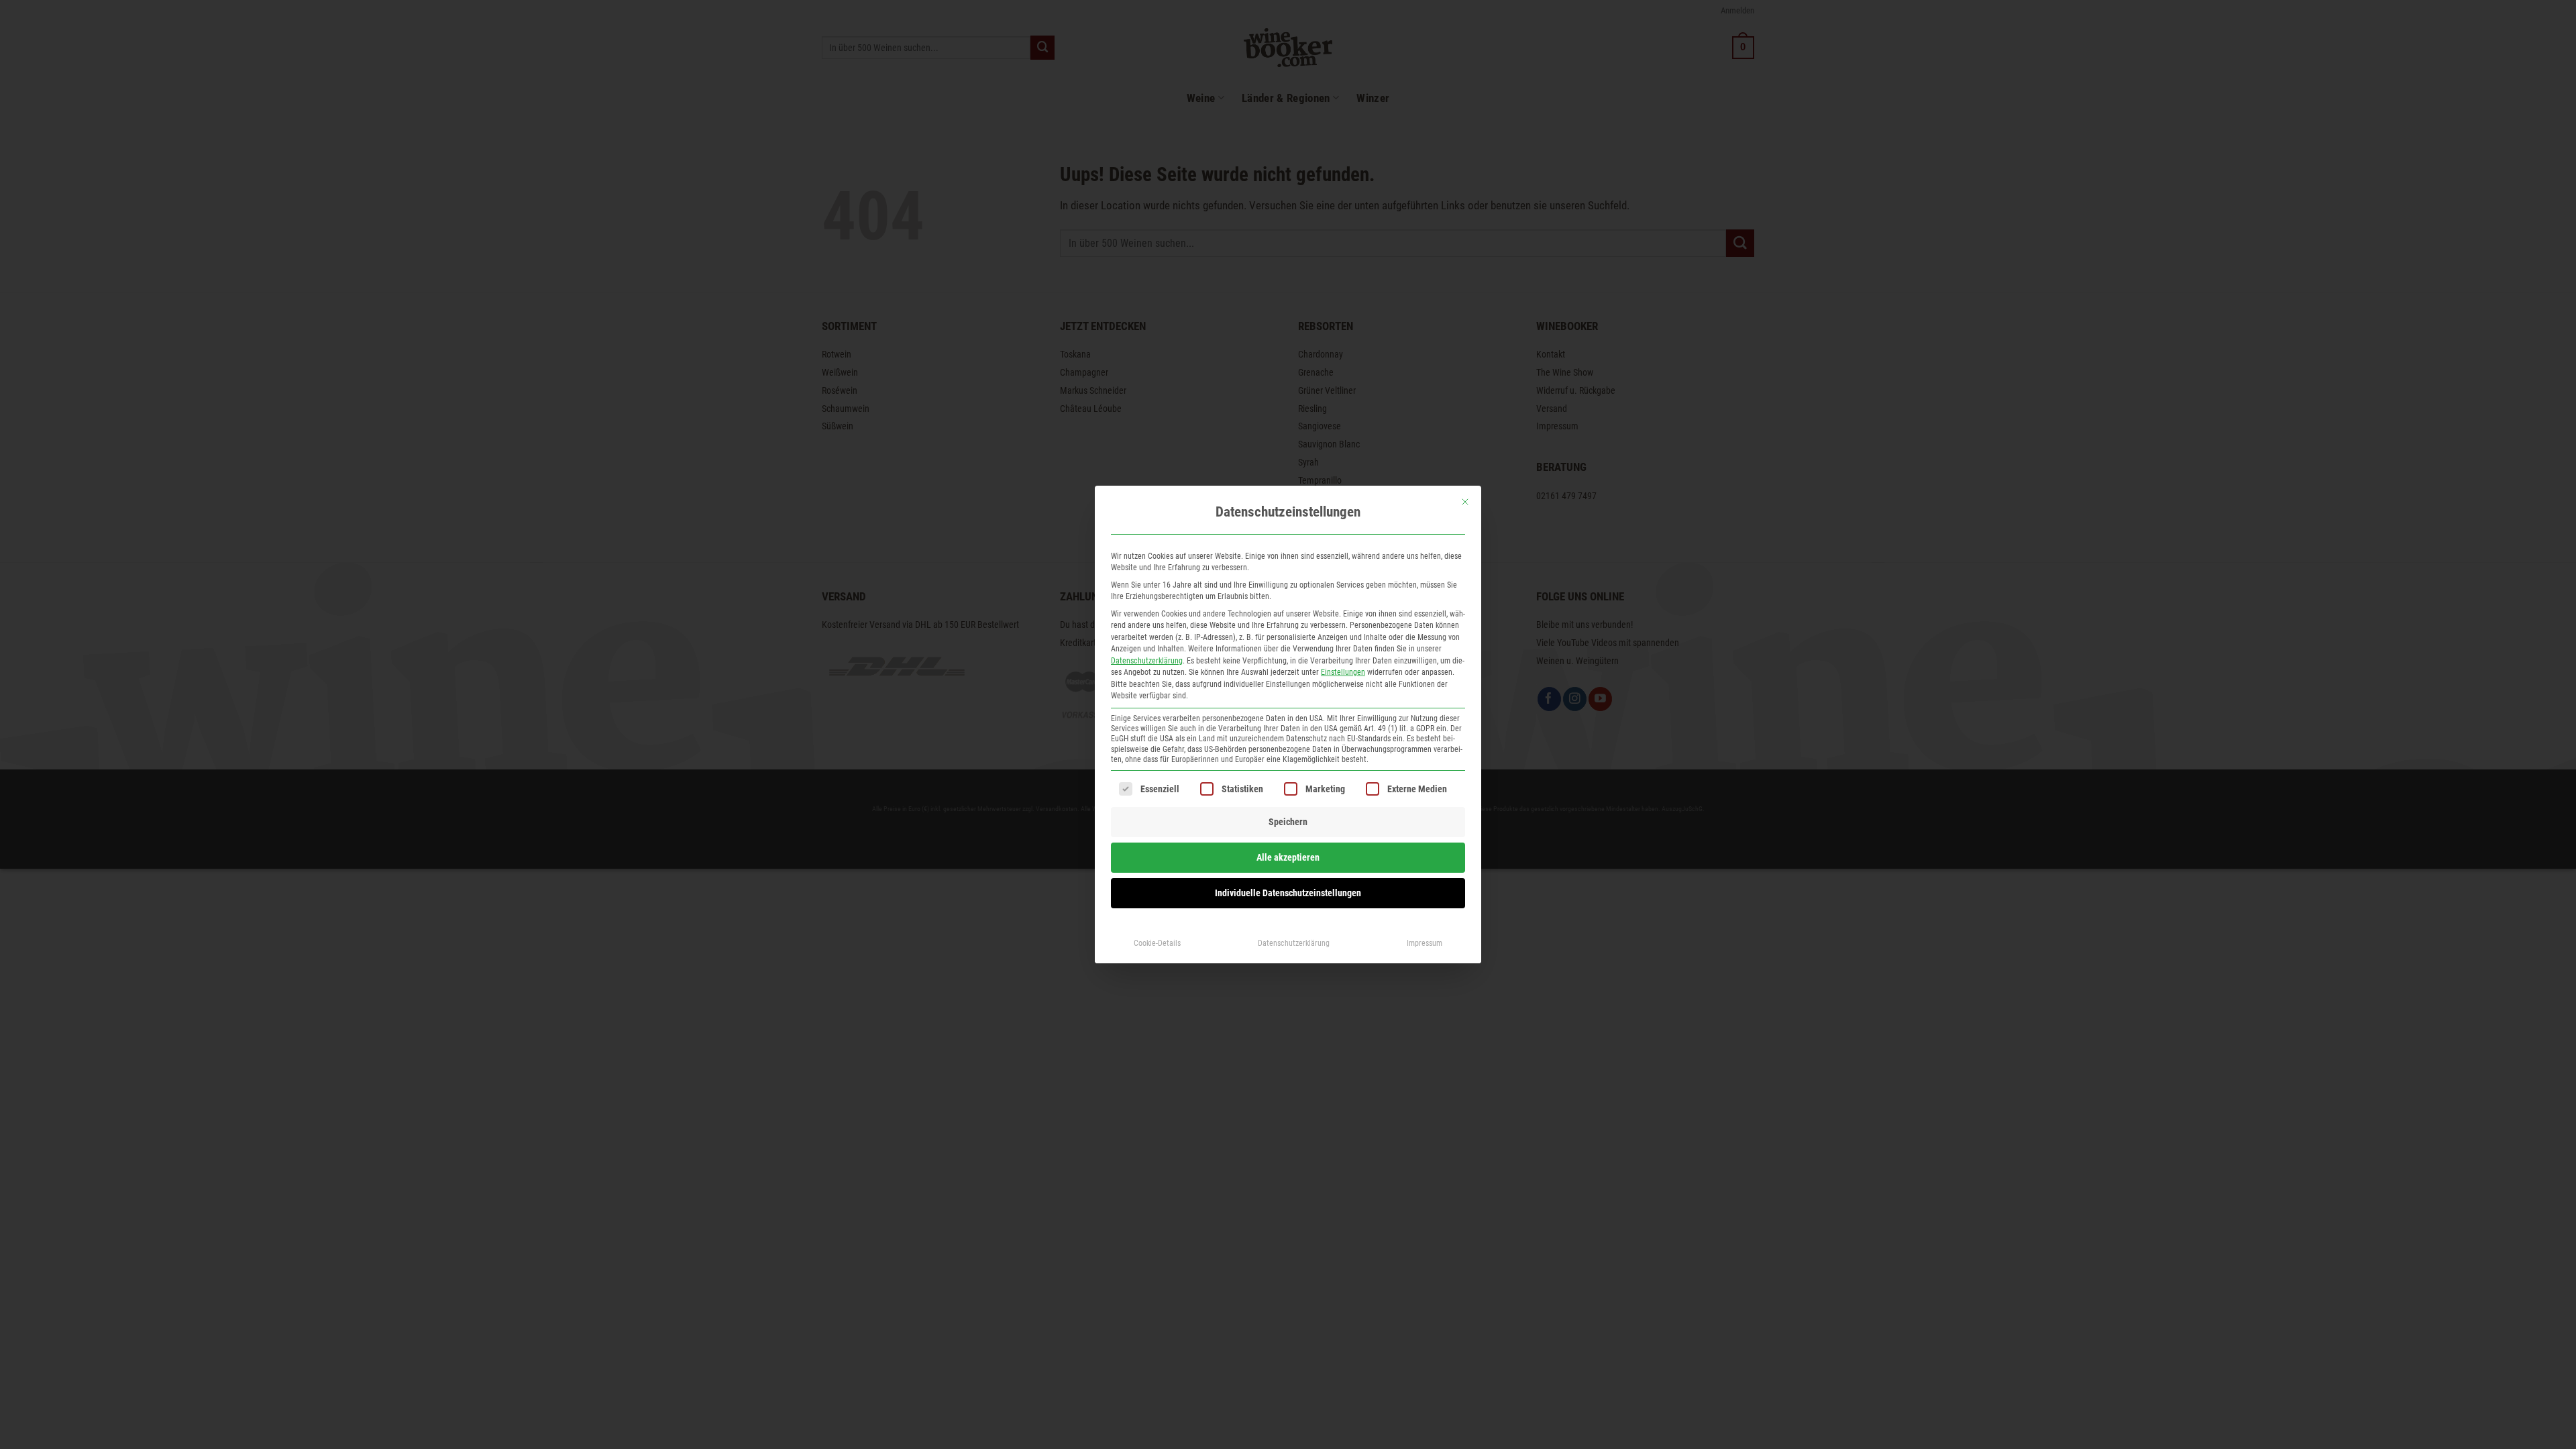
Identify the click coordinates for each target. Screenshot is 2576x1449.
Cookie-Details (1157, 943)
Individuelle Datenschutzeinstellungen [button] (1288, 893)
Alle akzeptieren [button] (1288, 857)
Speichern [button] (1288, 822)
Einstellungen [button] (1343, 672)
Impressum (1425, 943)
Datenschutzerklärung (1147, 661)
